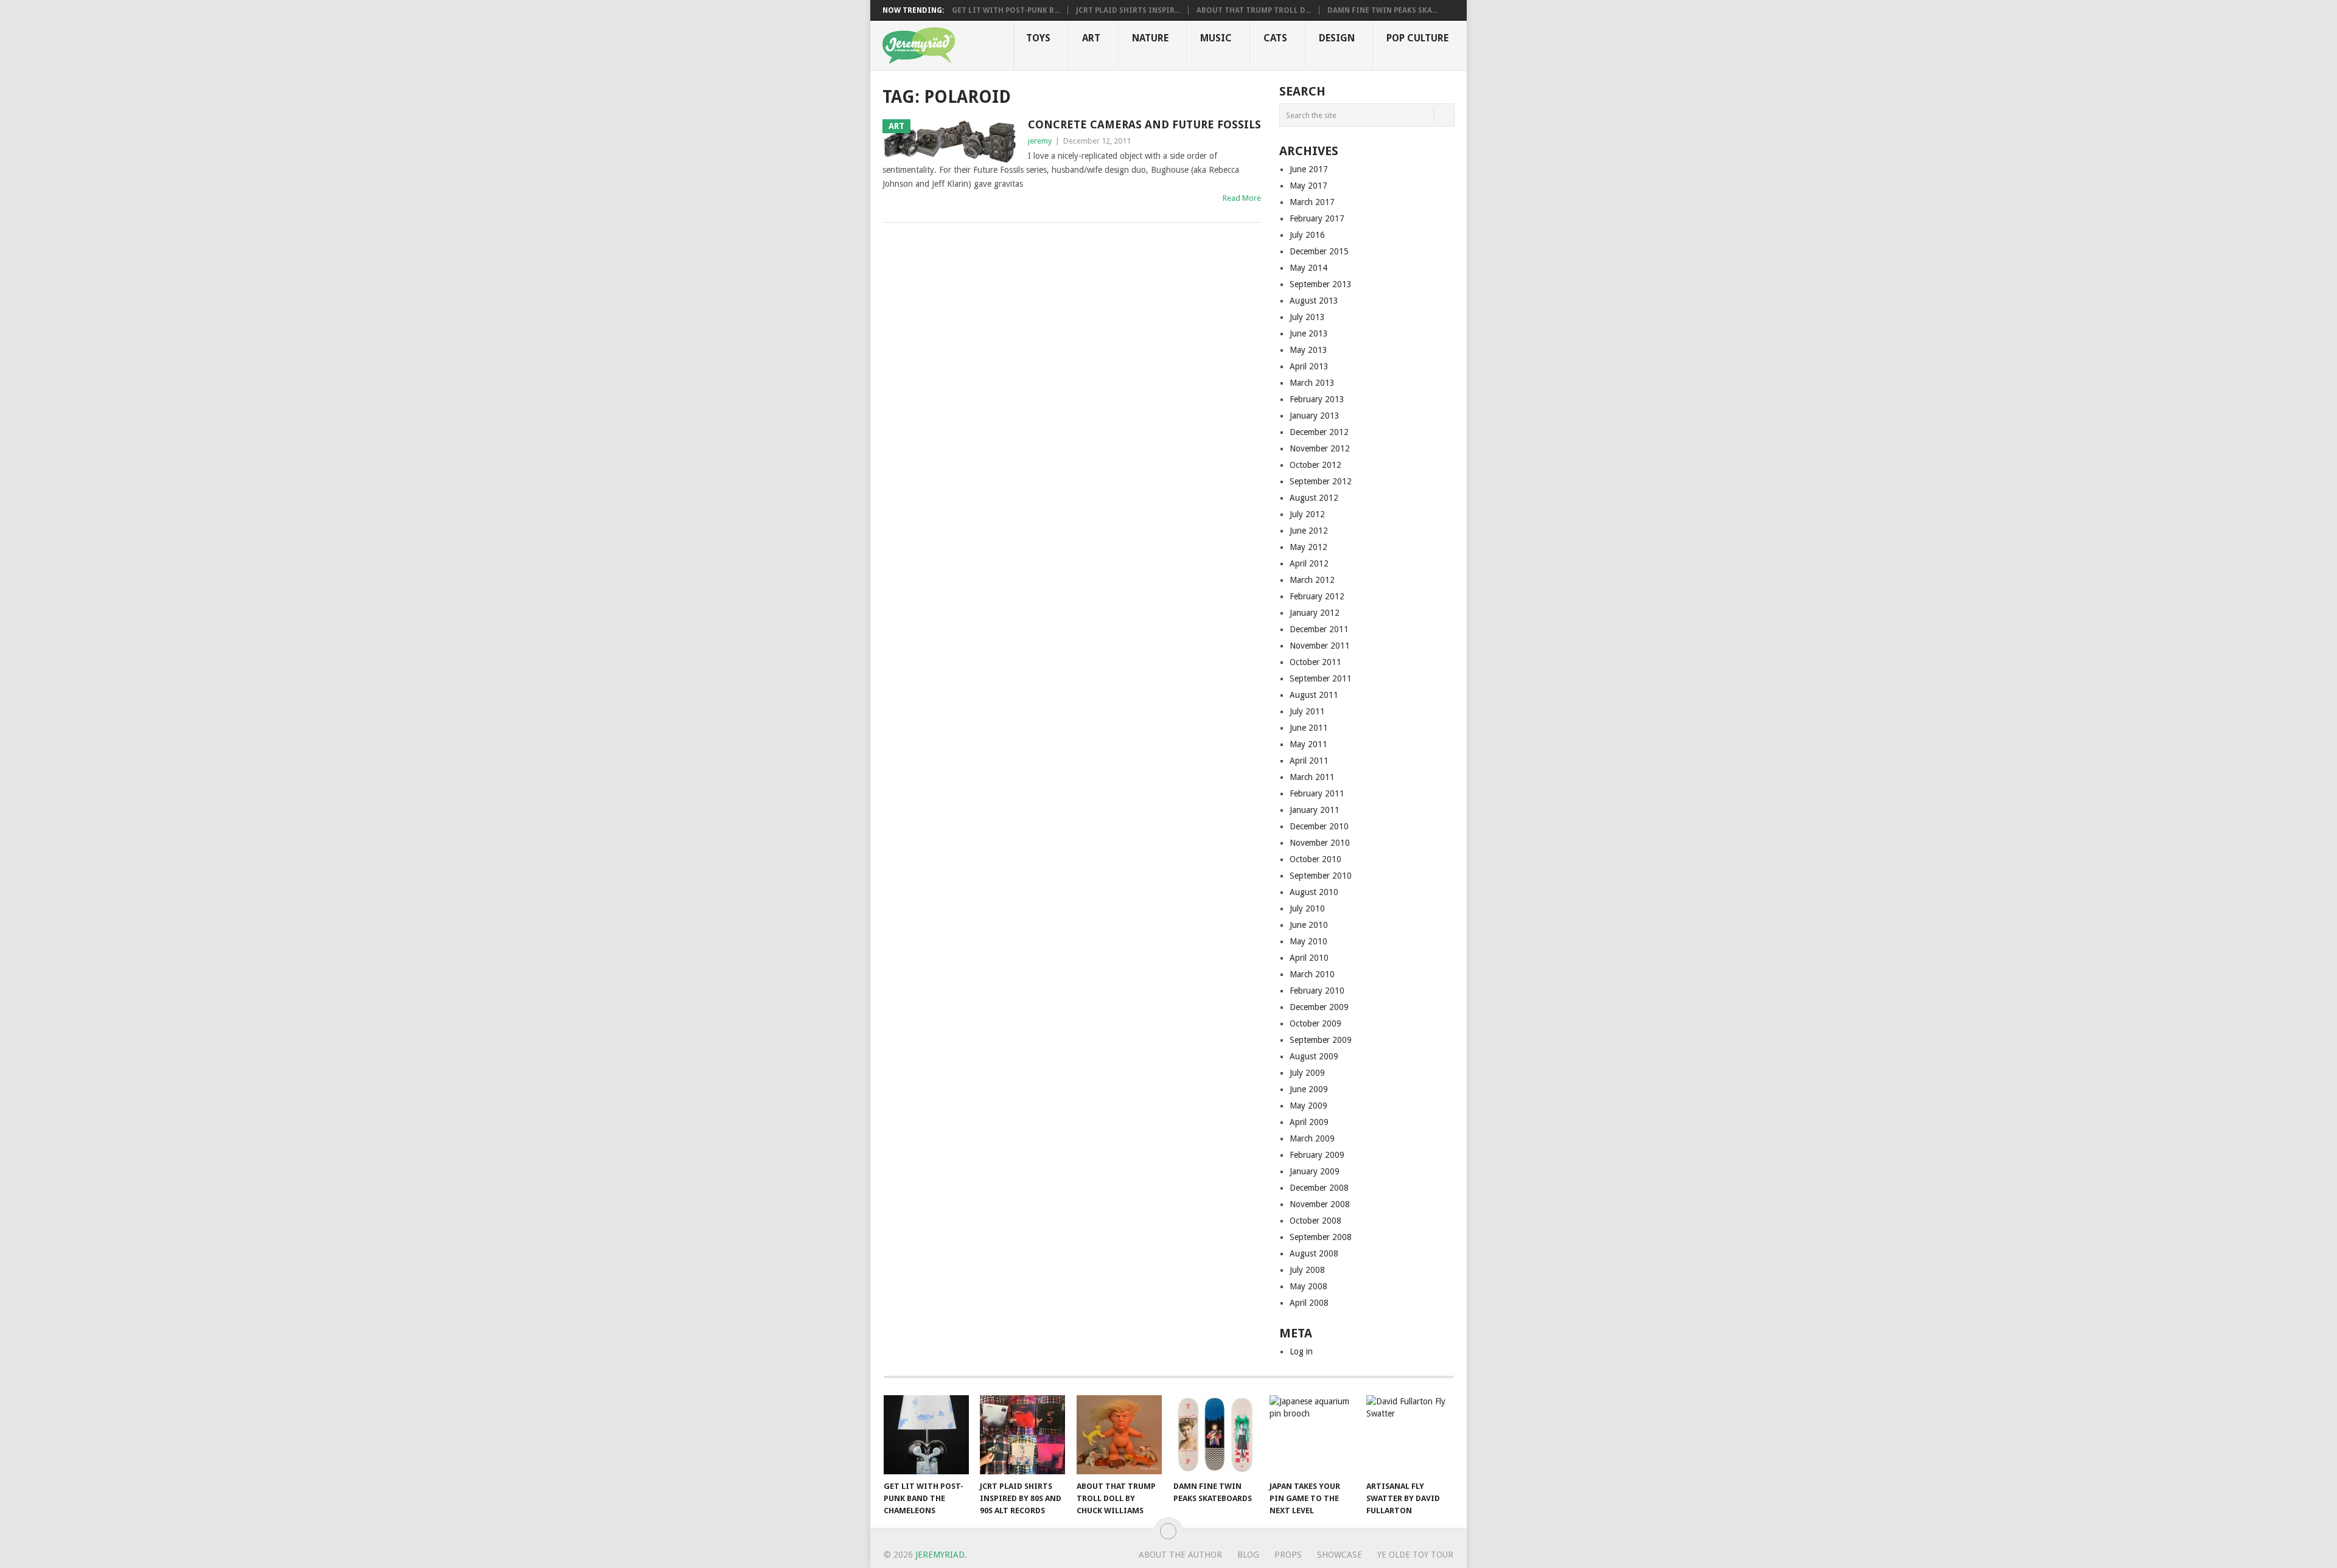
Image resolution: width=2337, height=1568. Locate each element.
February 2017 (1317, 218)
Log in (1301, 1351)
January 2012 (1315, 613)
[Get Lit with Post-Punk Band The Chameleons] (926, 1435)
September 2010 (1321, 876)
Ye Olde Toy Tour (1415, 1555)
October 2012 (1315, 465)
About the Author (1180, 1555)
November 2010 (1320, 843)
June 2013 (1309, 333)
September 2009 (1321, 1040)
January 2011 (1315, 810)
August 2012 (1314, 498)
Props (1288, 1555)
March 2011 (1312, 777)
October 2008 (1315, 1221)
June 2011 (1309, 728)
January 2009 (1315, 1171)
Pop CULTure (1417, 38)
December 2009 (1319, 1007)
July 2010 (1307, 908)
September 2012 (1321, 481)
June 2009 (1309, 1089)
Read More (1242, 198)
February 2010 (1317, 991)
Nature (1150, 38)
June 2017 (1309, 169)
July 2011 (1307, 711)
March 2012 (1312, 580)
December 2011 (1319, 629)
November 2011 (1320, 646)
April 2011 (1309, 761)
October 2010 (1315, 859)
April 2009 (1309, 1122)
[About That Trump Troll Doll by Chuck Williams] (1119, 1435)
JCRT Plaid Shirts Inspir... (1128, 10)
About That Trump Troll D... (1254, 10)
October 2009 (1315, 1023)
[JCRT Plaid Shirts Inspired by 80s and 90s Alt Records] (1022, 1435)
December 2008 (1319, 1188)
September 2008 (1321, 1237)
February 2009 (1317, 1155)
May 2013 (1308, 350)
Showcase (1340, 1555)
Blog (1248, 1555)
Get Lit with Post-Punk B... (1006, 10)
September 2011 (1321, 678)
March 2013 (1312, 383)
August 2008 (1314, 1253)
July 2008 (1307, 1270)
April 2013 (1309, 366)
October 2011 (1315, 662)
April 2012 (1309, 563)
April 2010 (1309, 958)
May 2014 (1308, 268)
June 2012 (1309, 531)
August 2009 (1314, 1056)
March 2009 (1312, 1138)
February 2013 (1317, 399)
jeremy (1040, 141)
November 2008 (1320, 1204)
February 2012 (1317, 596)
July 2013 (1307, 317)
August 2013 (1314, 301)
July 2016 (1307, 235)
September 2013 (1321, 284)
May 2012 (1308, 547)
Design (1337, 38)
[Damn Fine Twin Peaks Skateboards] (1216, 1435)
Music (1216, 38)
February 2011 (1317, 793)
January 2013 (1315, 416)
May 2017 (1308, 186)
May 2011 (1308, 744)
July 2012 (1307, 514)
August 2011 (1314, 695)
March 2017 (1312, 202)
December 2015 (1319, 251)
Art (1091, 38)
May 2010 (1308, 941)
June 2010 (1309, 925)
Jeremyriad (940, 1555)
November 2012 (1320, 448)
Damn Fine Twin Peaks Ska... (1382, 10)
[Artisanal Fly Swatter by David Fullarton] (1409, 1435)
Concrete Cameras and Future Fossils (1144, 124)
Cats (1275, 38)
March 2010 (1312, 974)
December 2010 (1319, 826)
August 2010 (1314, 892)
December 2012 (1319, 432)
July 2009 (1307, 1073)
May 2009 (1308, 1106)
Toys (1038, 38)
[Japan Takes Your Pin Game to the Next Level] (1312, 1435)
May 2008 (1308, 1286)
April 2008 (1309, 1303)
